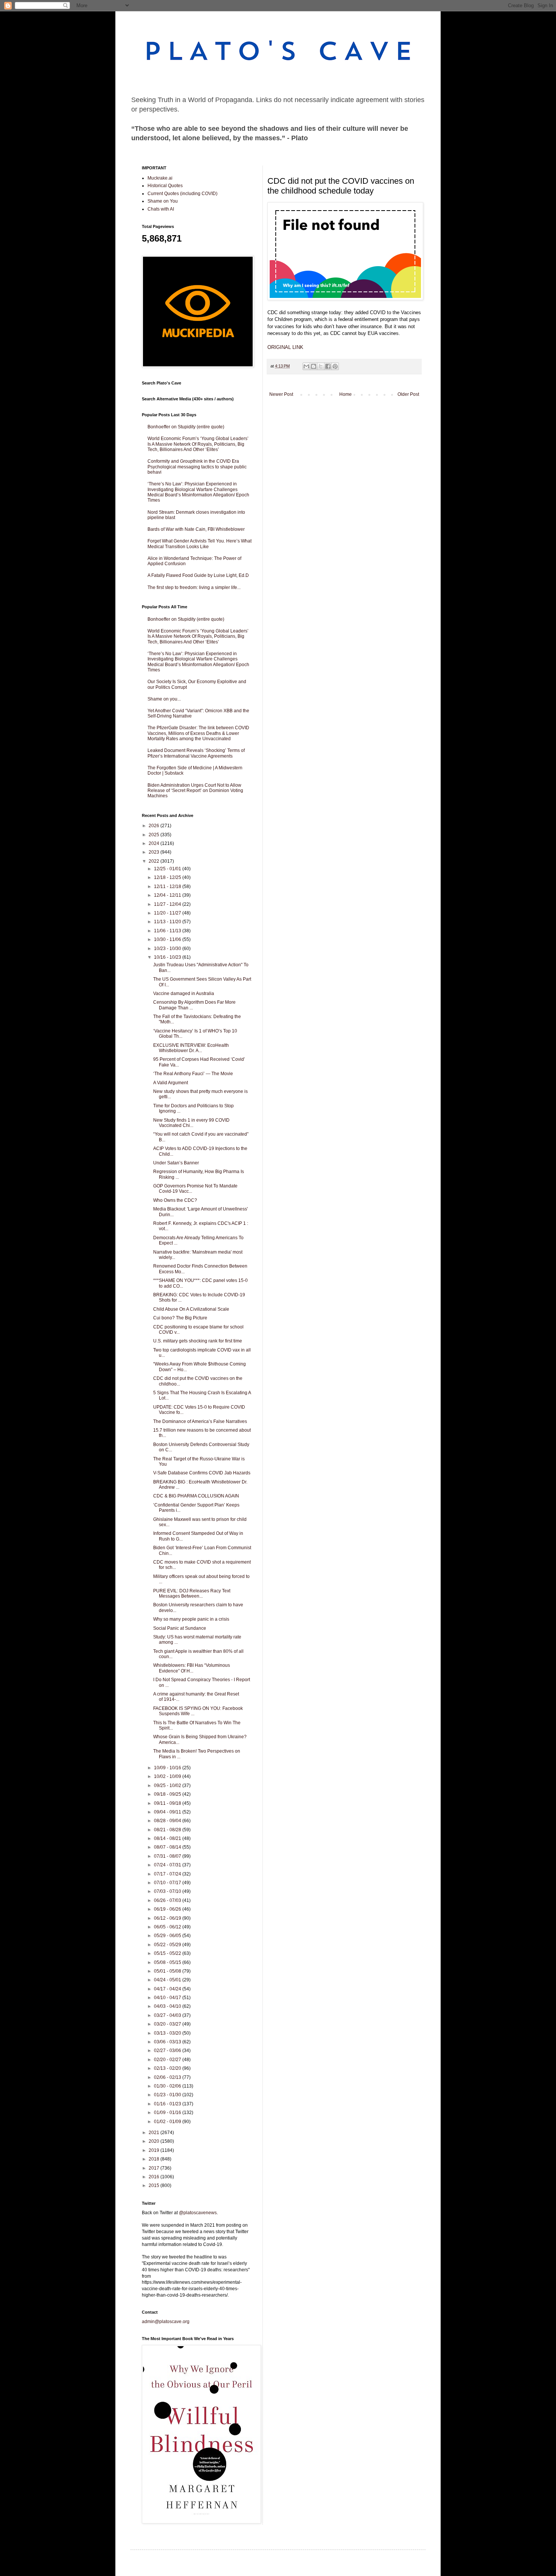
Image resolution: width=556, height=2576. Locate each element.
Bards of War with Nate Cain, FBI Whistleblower (196, 529)
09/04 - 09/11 (168, 1812)
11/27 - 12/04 (168, 904)
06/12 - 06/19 (168, 1918)
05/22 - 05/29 (168, 1945)
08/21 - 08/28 (168, 1830)
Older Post (408, 394)
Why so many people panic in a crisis (191, 1619)
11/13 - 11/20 (168, 922)
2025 (155, 835)
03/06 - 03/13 (168, 2042)
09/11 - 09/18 (168, 1803)
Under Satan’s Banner (176, 1163)
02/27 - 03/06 (168, 2051)
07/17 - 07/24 (168, 1874)
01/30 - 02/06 (168, 2086)
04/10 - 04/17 (168, 1998)
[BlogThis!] (314, 366)
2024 (155, 843)
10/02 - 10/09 (168, 1776)
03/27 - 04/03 (168, 2015)
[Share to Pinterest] (335, 366)
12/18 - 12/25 (168, 877)
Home (346, 394)
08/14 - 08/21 (168, 1838)
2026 (155, 826)
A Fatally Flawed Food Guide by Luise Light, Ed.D (198, 575)
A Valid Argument (171, 1083)
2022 (155, 861)
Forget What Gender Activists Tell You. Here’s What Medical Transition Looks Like (200, 544)
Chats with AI (161, 209)
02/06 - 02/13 (168, 2077)
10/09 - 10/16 (168, 1768)
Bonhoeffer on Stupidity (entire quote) (186, 427)
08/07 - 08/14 (168, 1847)
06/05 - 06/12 (168, 1927)
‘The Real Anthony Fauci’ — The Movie (193, 1074)
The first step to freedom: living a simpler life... (194, 587)
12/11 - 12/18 (168, 887)
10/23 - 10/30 (168, 949)
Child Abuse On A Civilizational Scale (191, 1309)
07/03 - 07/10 (168, 1891)
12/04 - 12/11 (168, 895)
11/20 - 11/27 (168, 913)
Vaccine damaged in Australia (184, 994)
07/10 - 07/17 (168, 1883)
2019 (155, 2150)
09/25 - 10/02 (168, 1786)
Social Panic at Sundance (180, 1628)
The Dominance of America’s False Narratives (200, 1421)
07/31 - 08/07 (168, 1856)
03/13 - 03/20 (168, 2033)
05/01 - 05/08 (168, 1971)
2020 (155, 2141)
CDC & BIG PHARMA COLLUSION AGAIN (196, 1496)
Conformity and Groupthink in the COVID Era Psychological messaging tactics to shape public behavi (197, 467)
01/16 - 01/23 (168, 2104)
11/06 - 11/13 (168, 931)
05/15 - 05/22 (168, 1953)
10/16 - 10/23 (168, 957)
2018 (155, 2159)
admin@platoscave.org (166, 2322)
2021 (155, 2133)
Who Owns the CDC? (175, 1200)
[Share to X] (321, 366)
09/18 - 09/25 (168, 1794)
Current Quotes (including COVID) (182, 194)
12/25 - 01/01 (168, 869)
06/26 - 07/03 (168, 1900)
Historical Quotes (165, 186)
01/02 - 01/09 (168, 2122)
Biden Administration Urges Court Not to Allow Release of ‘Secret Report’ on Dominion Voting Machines (195, 791)
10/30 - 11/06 (168, 939)
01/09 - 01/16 (168, 2113)
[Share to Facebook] (328, 366)
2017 (155, 2168)
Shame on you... (164, 699)
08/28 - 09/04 (168, 1821)
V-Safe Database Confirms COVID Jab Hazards (202, 1473)
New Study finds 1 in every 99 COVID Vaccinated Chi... (191, 1123)
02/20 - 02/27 (168, 2060)
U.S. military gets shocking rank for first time (198, 1341)
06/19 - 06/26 (168, 1909)
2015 (155, 2185)
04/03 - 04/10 (168, 2006)
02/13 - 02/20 (168, 2068)
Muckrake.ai (160, 178)
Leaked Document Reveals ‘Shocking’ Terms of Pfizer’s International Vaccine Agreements (196, 753)
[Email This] (306, 366)
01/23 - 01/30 (168, 2095)
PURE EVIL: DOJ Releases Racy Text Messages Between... (192, 1593)
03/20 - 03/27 (168, 2024)
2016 (155, 2177)
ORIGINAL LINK (285, 347)
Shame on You (163, 201)
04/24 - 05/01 (168, 1980)
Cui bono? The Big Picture (180, 1318)
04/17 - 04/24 (168, 1989)
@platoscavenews (198, 2213)
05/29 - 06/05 (168, 1936)
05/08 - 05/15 (168, 1962)
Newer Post (281, 394)
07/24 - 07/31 (168, 1865)
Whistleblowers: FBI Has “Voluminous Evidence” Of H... (192, 1668)
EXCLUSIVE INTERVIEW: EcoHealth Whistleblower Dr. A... (191, 1048)
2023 (155, 852)
